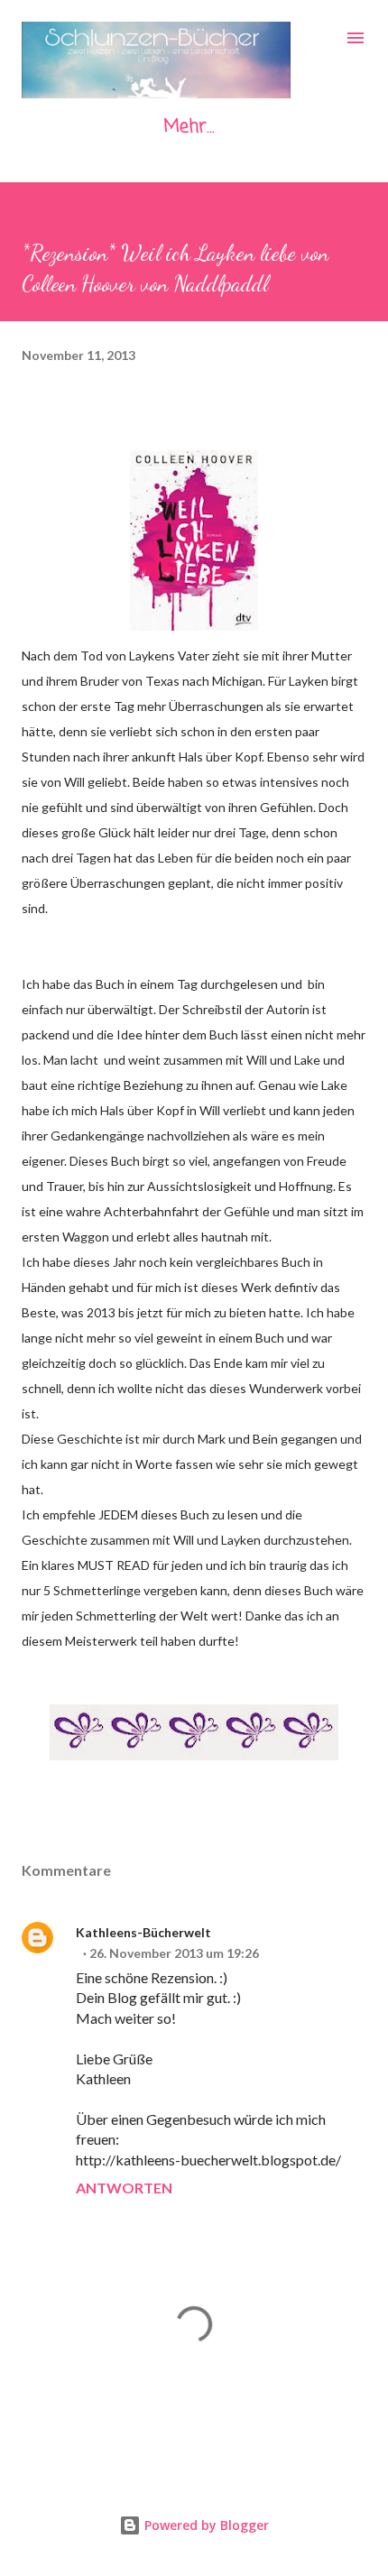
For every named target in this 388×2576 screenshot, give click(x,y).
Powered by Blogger (205, 2525)
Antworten (124, 2188)
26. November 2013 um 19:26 (174, 1953)
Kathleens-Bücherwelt (143, 1932)
